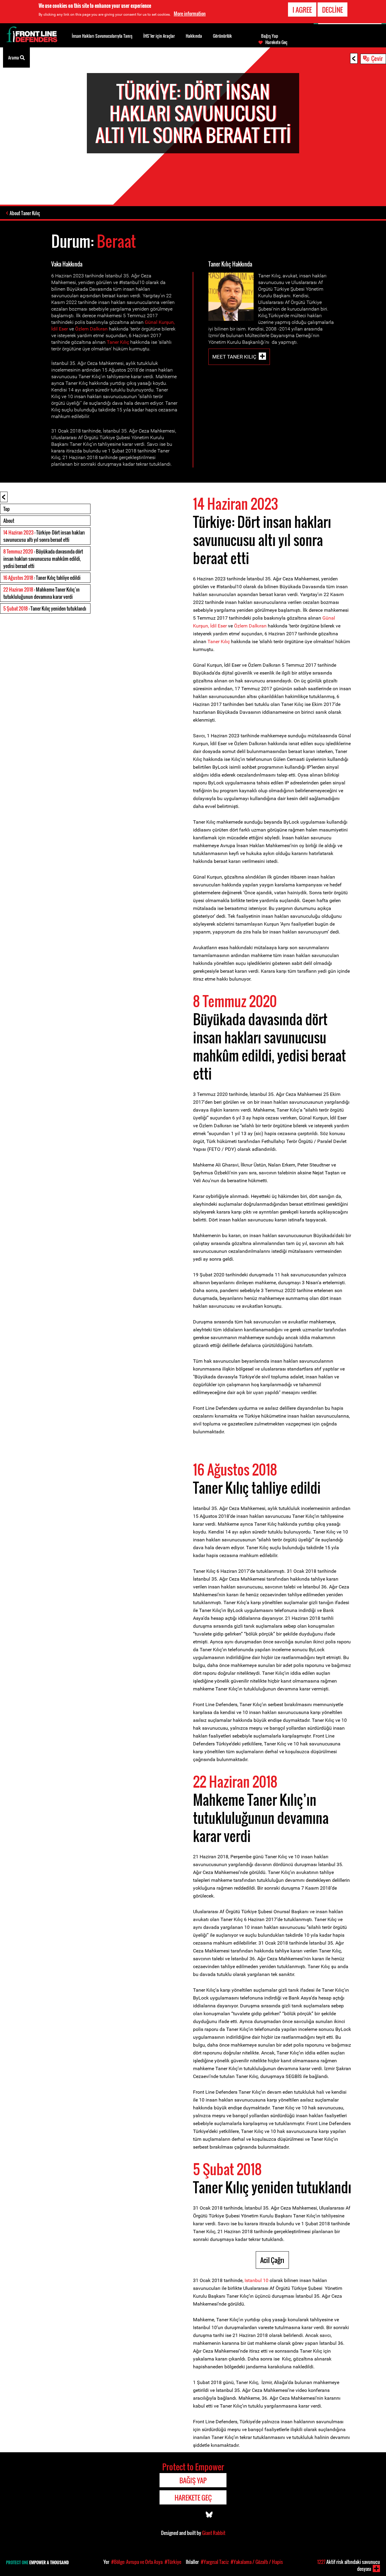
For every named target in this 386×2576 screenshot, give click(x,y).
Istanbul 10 (256, 2280)
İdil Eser (60, 329)
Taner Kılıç (118, 342)
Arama (14, 57)
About (9, 521)
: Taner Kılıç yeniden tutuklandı (45, 608)
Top (6, 509)
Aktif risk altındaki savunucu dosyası (349, 2565)
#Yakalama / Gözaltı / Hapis (257, 2562)
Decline (332, 10)
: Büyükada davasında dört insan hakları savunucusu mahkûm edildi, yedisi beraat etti (43, 559)
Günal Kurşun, (160, 322)
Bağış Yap (270, 36)
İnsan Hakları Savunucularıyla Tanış (102, 36)
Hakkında (194, 36)
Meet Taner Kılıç (234, 357)
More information (190, 14)
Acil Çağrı (272, 2260)
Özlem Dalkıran (91, 329)
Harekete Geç (276, 42)
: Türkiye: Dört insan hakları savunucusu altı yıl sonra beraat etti (44, 536)
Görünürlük (222, 36)
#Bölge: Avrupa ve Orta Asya (137, 2562)
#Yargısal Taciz (215, 2562)
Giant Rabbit (214, 2533)
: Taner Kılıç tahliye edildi (42, 578)
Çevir (377, 58)
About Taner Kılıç (25, 213)
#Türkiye (173, 2562)
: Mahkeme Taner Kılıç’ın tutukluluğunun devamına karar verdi (41, 593)
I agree (302, 10)
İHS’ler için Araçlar (159, 36)
